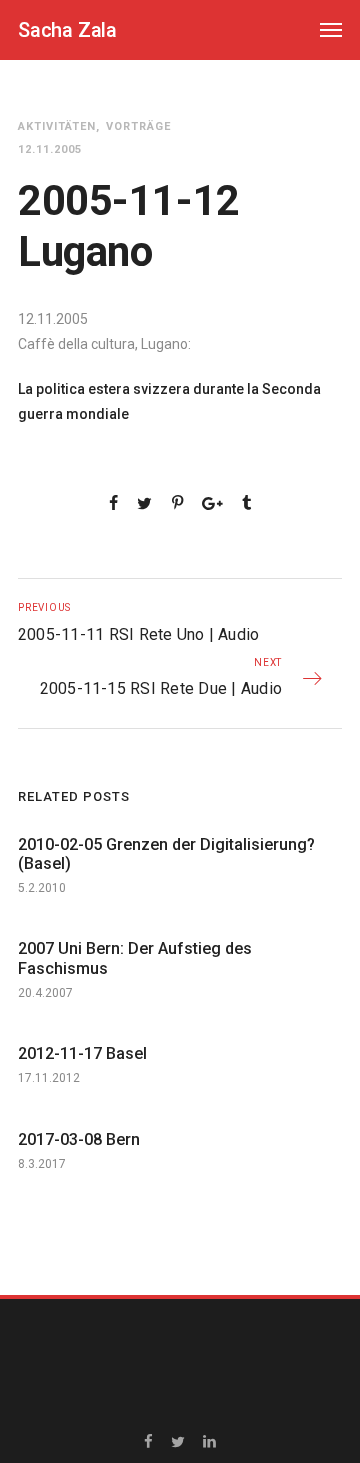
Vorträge (138, 126)
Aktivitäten (57, 126)
